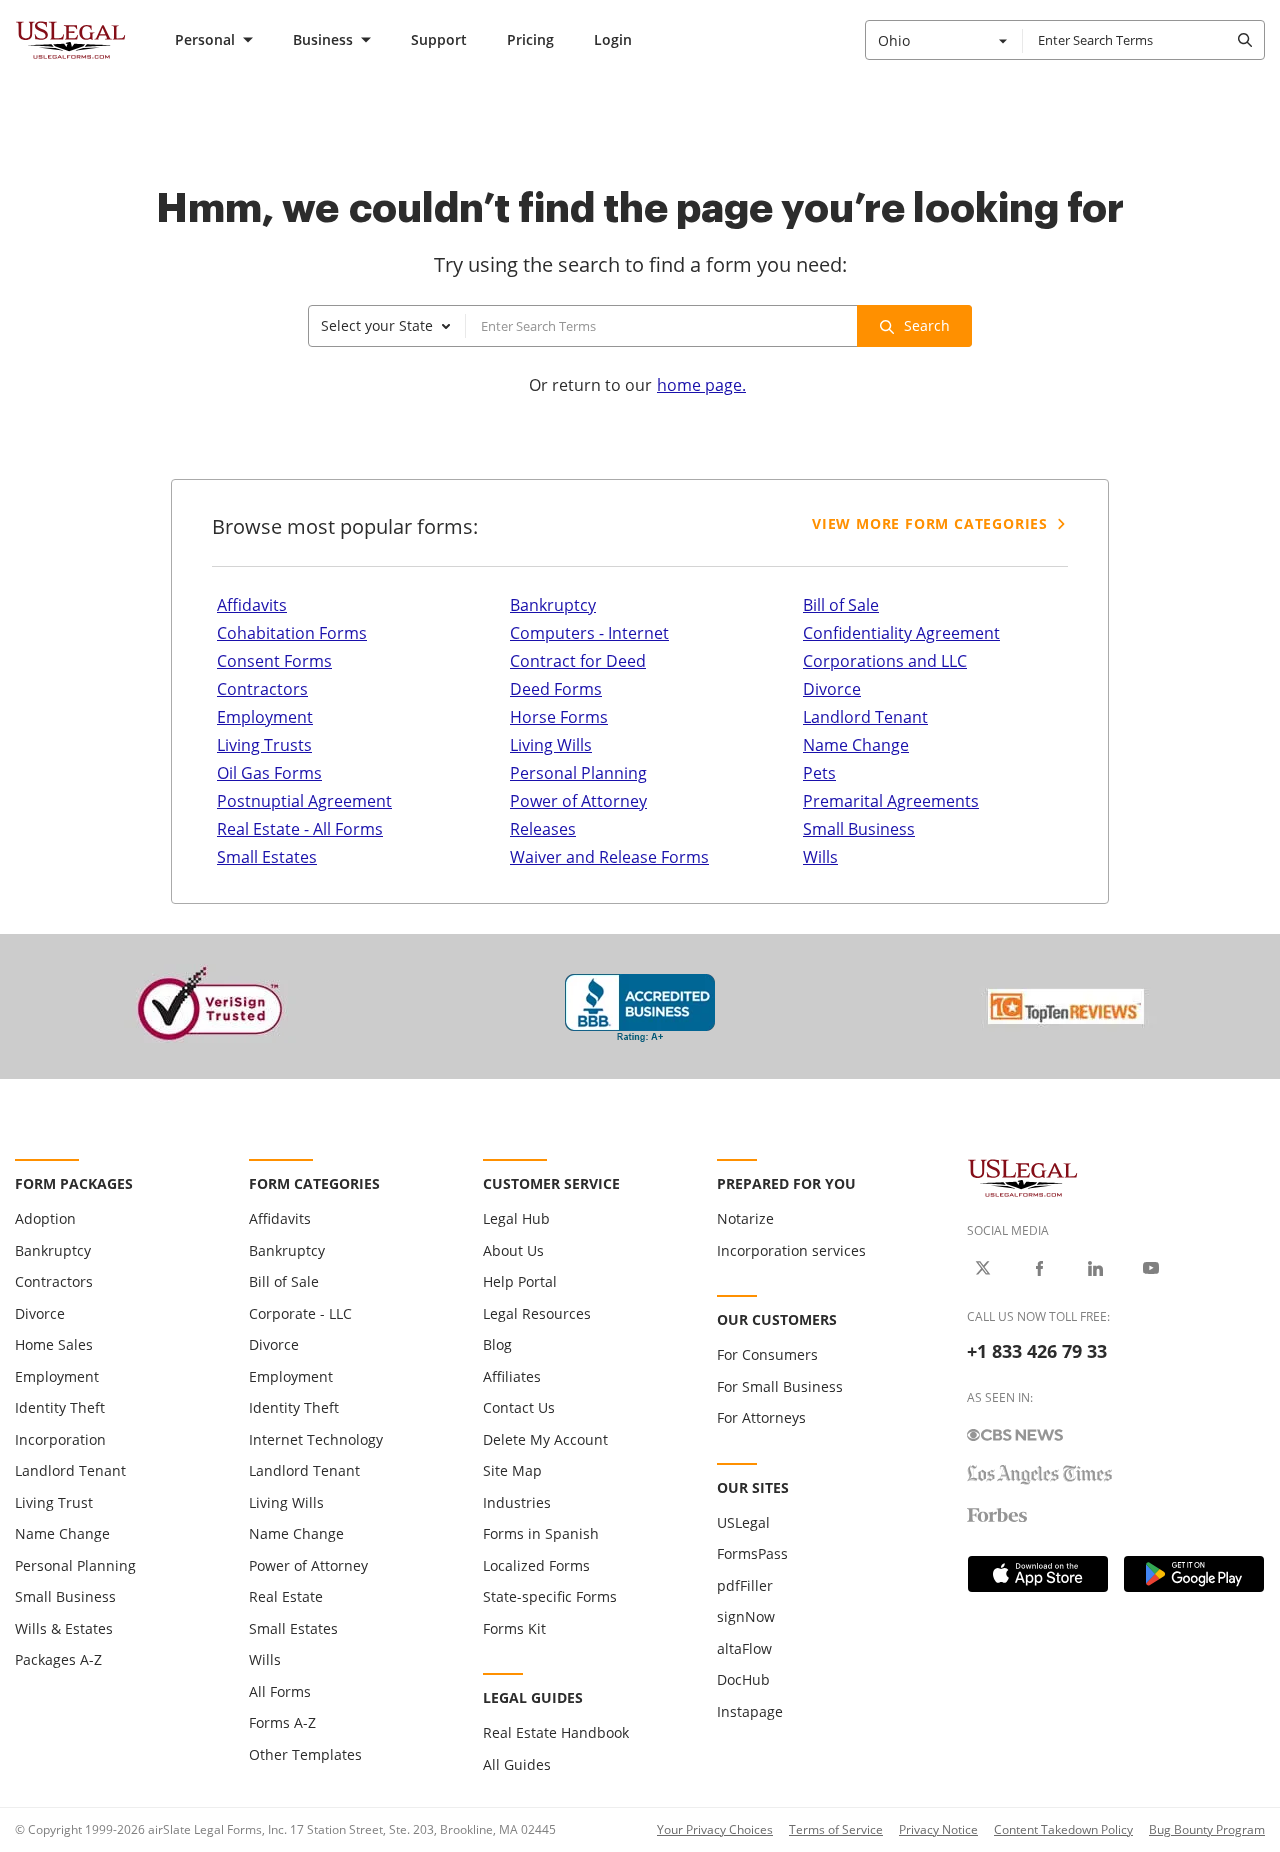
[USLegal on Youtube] (1151, 1268)
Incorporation (60, 1439)
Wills (820, 857)
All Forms (280, 1691)
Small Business (859, 829)
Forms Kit (514, 1628)
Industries (517, 1502)
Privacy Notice (938, 1829)
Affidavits (252, 605)
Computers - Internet (589, 633)
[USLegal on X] (983, 1268)
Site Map (512, 1470)
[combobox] (944, 40)
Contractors (262, 689)
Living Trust (54, 1502)
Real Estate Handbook (556, 1732)
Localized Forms (536, 1565)
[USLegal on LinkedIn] (1095, 1268)
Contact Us (519, 1407)
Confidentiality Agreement (901, 633)
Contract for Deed (578, 661)
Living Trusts (264, 745)
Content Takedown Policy (1063, 1829)
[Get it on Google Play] (1194, 1574)
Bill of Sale (841, 605)
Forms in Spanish (541, 1533)
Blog (497, 1344)
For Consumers (767, 1354)
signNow (746, 1616)
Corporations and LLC (885, 661)
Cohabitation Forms (292, 633)
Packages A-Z (58, 1659)
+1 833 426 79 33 (1037, 1351)
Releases (543, 829)
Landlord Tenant (865, 717)
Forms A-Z (282, 1722)
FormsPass (752, 1553)
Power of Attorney (578, 801)
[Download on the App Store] (1038, 1574)
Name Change (856, 745)
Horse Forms (559, 717)
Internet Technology (316, 1439)
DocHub (743, 1679)
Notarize (745, 1218)
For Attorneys (761, 1417)
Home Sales (54, 1344)
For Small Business (780, 1386)
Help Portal (520, 1281)
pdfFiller (745, 1585)
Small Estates (267, 857)
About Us (513, 1250)
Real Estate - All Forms (300, 829)
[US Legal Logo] (1023, 1176)
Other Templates (305, 1754)
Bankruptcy (553, 605)
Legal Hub (516, 1218)
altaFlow (744, 1648)
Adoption (45, 1218)
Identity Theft (60, 1407)
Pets (819, 773)
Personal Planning (578, 773)
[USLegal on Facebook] (1039, 1268)
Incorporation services (791, 1250)
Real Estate (286, 1596)
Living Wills (551, 745)
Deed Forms (556, 689)
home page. (701, 385)
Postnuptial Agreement (304, 801)
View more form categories (930, 523)
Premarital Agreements (891, 801)
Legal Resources (537, 1313)
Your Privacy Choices (715, 1829)
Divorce (832, 689)
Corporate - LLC (300, 1313)
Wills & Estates (64, 1628)
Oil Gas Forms (269, 773)
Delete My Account (545, 1439)
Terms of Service (836, 1829)
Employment (265, 717)
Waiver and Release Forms (609, 857)
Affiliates (512, 1376)
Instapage (750, 1711)
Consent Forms (274, 661)
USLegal (743, 1522)
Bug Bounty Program (1207, 1829)
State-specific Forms (550, 1596)
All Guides (517, 1764)
